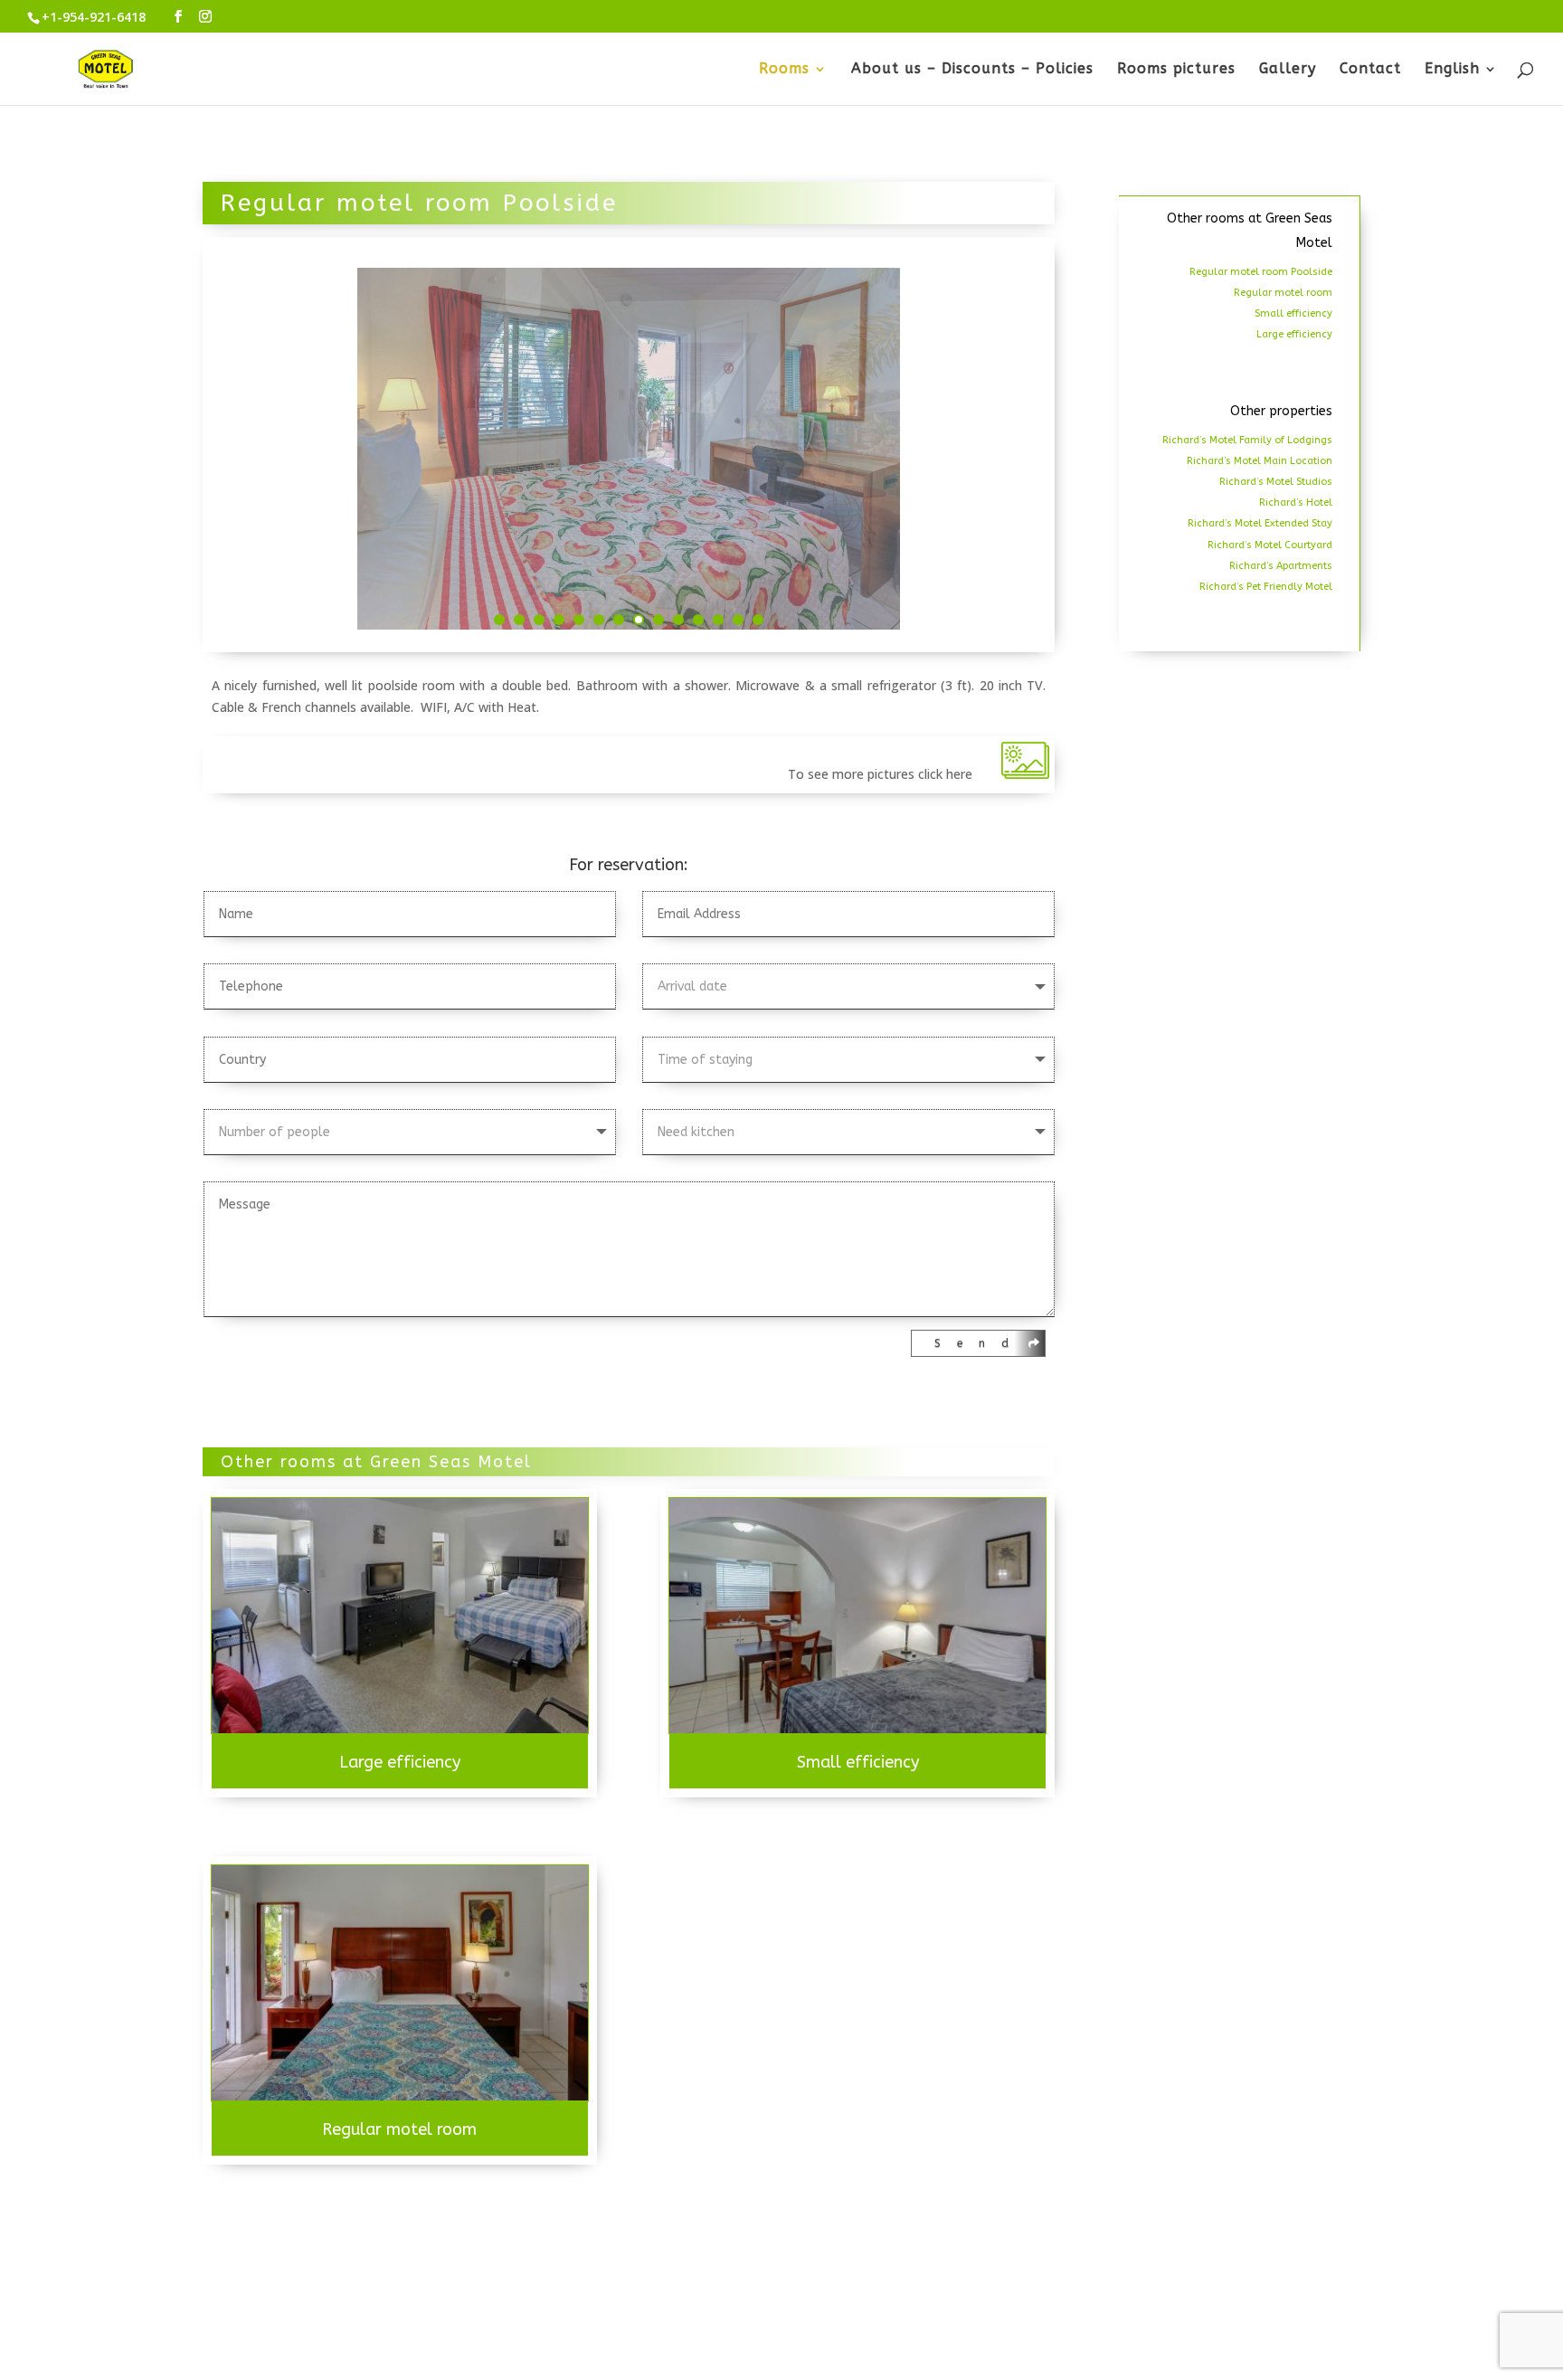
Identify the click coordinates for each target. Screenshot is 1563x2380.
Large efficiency (400, 1762)
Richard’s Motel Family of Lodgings (1247, 440)
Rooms (784, 70)
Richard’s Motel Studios (1276, 482)
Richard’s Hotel (1296, 503)
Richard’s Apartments (1281, 566)
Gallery (1288, 70)
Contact (1370, 70)
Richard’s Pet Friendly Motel (1266, 587)
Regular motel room (399, 2129)
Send (980, 1343)
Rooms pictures (1176, 70)
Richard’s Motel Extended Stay (1260, 523)
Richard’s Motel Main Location (1260, 461)
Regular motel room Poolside (1261, 272)
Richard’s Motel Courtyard (1270, 545)
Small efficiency (858, 1762)
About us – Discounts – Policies (972, 70)
